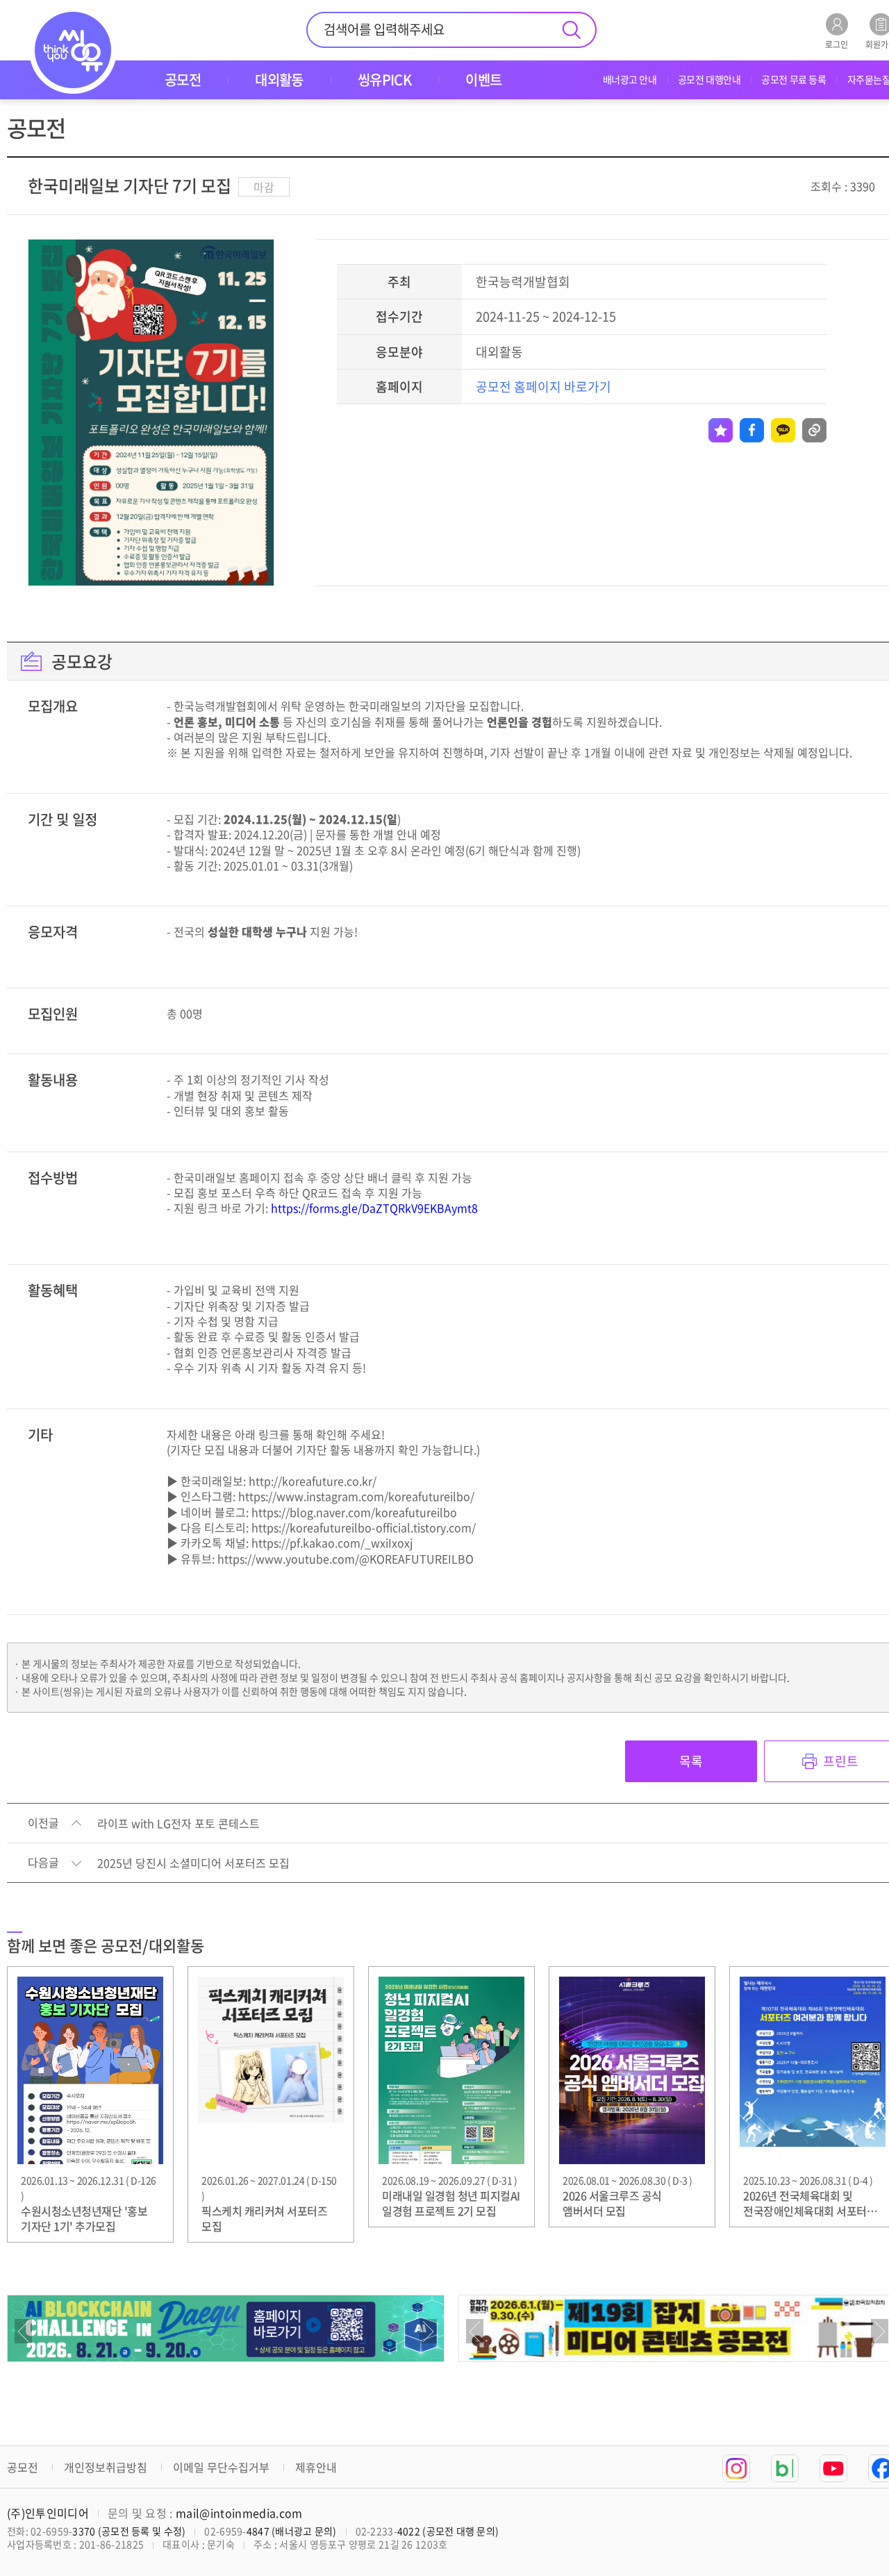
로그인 (837, 43)
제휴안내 (316, 2467)
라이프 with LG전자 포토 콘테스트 (178, 1824)
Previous (23, 2331)
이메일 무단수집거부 (221, 2467)
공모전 (23, 2467)
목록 (691, 1761)
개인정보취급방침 (106, 2467)
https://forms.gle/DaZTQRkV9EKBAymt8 (374, 1208)
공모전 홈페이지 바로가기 (543, 387)
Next (428, 2331)
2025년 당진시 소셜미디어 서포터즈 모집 (193, 1863)
